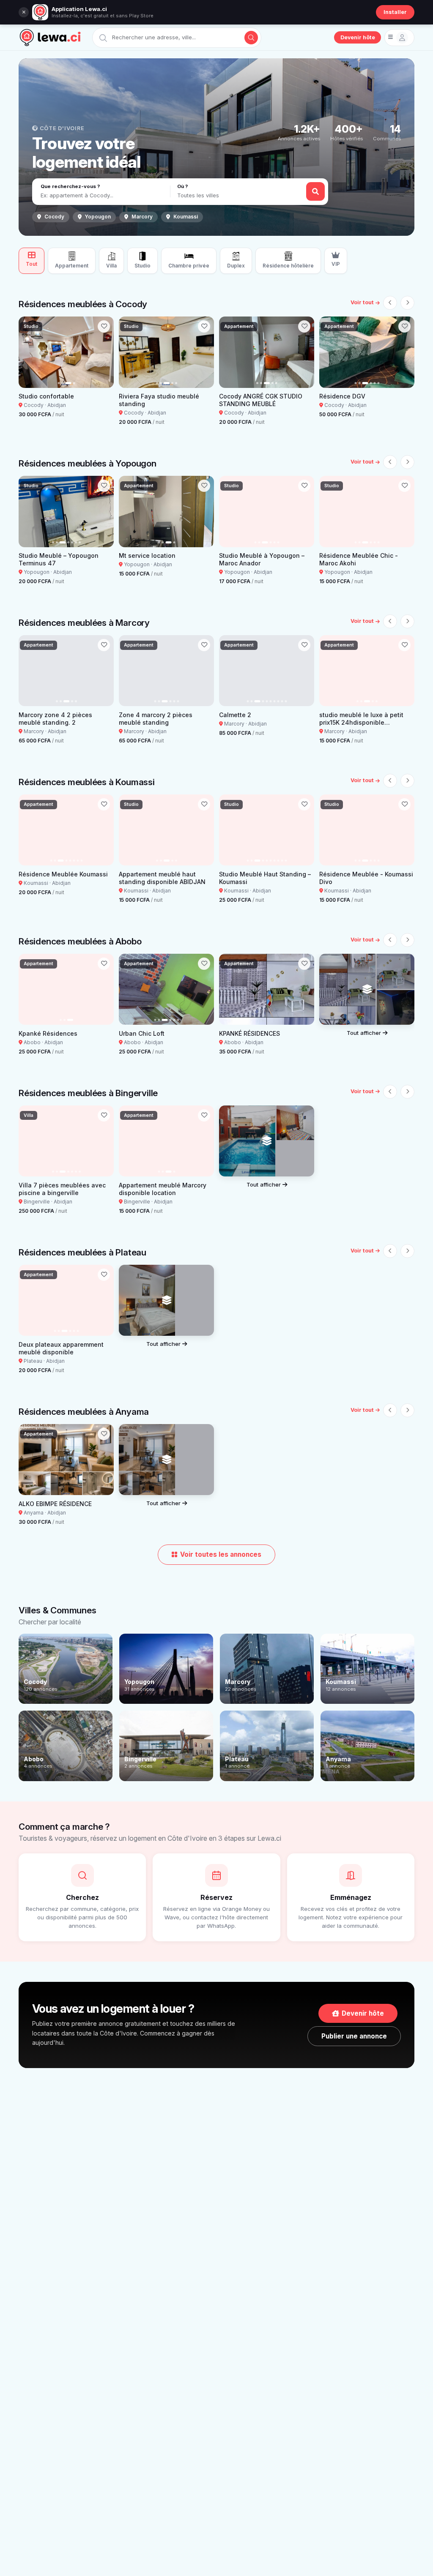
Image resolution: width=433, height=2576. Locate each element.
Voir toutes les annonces (221, 1554)
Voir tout (362, 302)
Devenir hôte (358, 37)
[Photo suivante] (104, 352)
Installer (395, 12)
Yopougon (98, 217)
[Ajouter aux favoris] (104, 326)
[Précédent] (390, 303)
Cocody (54, 217)
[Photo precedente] (28, 352)
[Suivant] (407, 303)
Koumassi (186, 217)
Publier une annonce (354, 2036)
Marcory (142, 217)
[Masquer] (24, 12)
